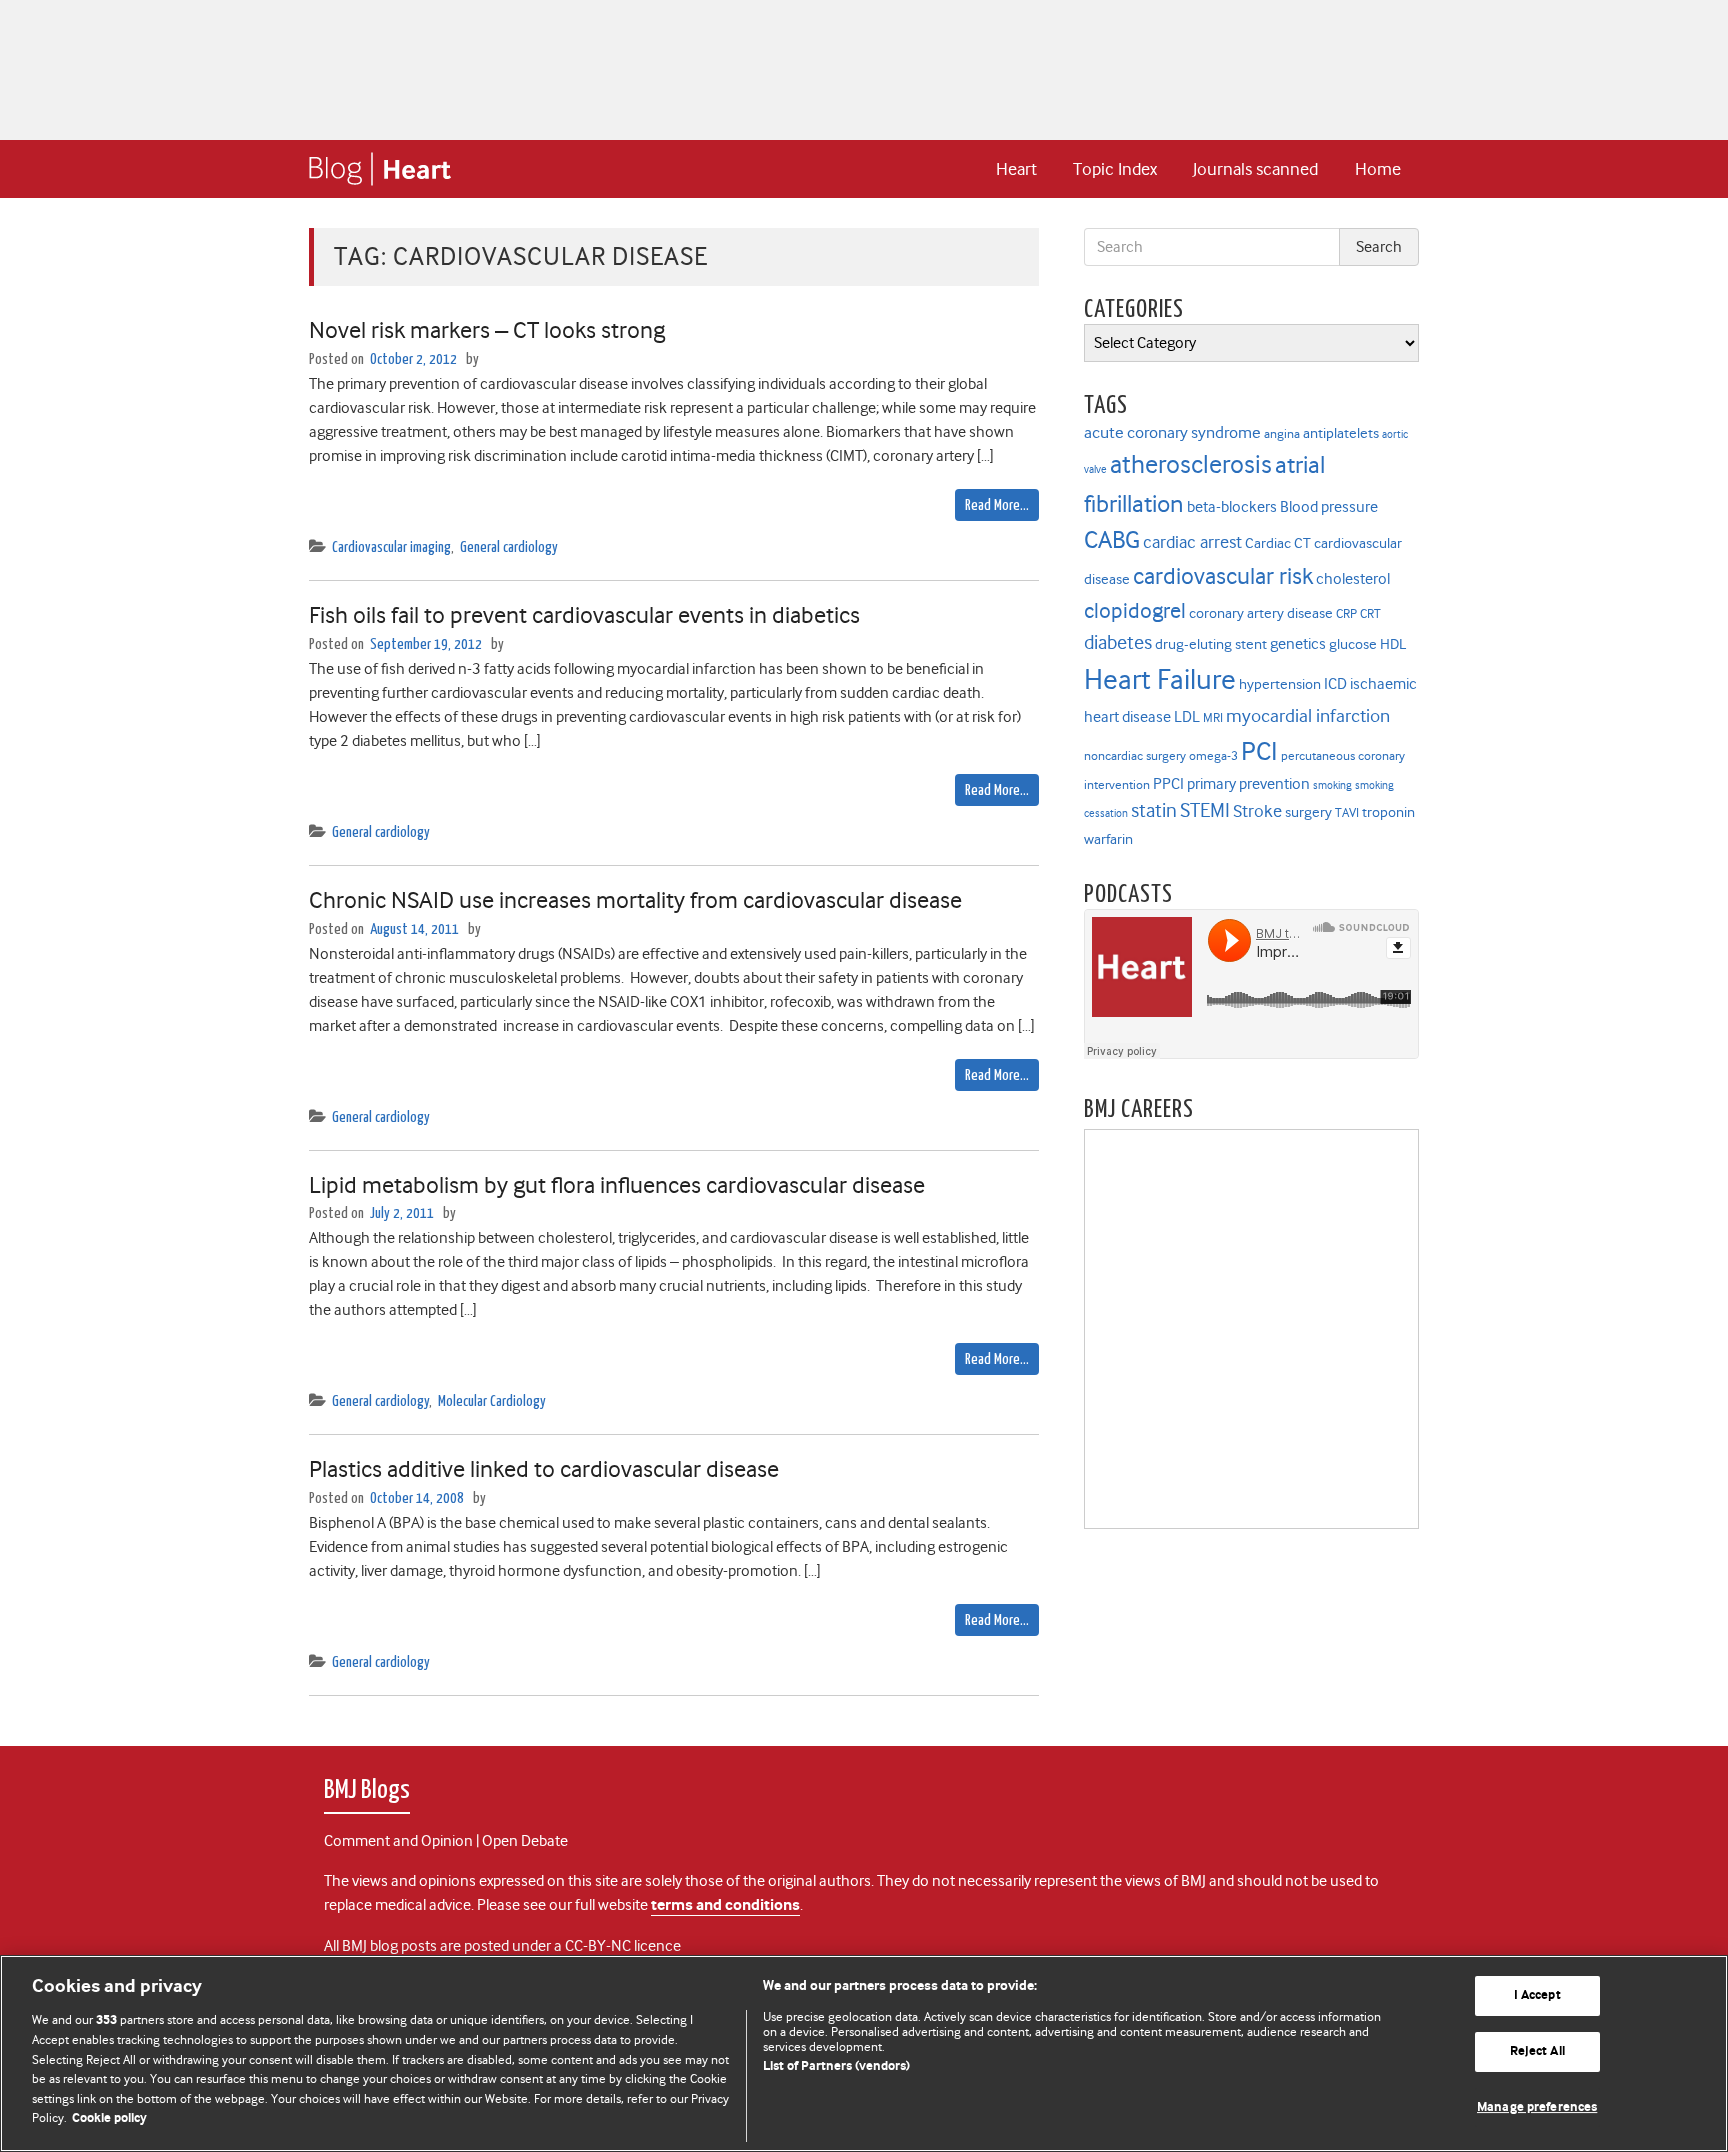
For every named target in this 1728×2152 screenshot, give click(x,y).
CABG (1112, 540)
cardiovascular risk (1223, 576)
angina (1282, 433)
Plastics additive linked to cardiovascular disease (544, 1469)
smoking (1332, 785)
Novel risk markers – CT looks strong (487, 330)
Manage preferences (1537, 2107)
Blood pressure (1329, 506)
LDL (1187, 716)
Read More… (997, 505)
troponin (1388, 812)
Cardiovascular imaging (391, 547)
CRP (1346, 613)
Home (1378, 169)
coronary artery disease (1261, 613)
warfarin (1108, 839)
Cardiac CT (1278, 543)
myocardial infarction (1308, 716)
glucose (1353, 644)
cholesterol (1353, 578)
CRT (1370, 613)
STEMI (1205, 810)
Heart (1016, 169)
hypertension (1280, 684)
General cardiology (509, 547)
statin (1154, 810)
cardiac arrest (1192, 542)
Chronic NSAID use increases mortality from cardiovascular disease (635, 900)
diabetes (1118, 642)
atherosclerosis (1191, 464)
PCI (1259, 751)
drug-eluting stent (1211, 644)
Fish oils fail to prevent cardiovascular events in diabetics (584, 615)
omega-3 (1213, 755)
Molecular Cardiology (492, 1401)
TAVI (1347, 812)
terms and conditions (725, 1905)
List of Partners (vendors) (836, 2066)
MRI (1213, 717)
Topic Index (1115, 169)
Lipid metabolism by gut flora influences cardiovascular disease (617, 1185)
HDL (1393, 644)
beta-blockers (1232, 506)
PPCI (1168, 783)
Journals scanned (1255, 169)
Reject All (1537, 2051)
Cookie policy (109, 2118)
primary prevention (1248, 783)
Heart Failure (1160, 679)
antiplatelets (1341, 433)
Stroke (1257, 811)
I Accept (1537, 1996)
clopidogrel (1135, 610)
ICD (1335, 683)
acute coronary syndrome (1172, 432)
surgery (1308, 812)
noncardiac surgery (1135, 755)
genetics (1298, 643)
